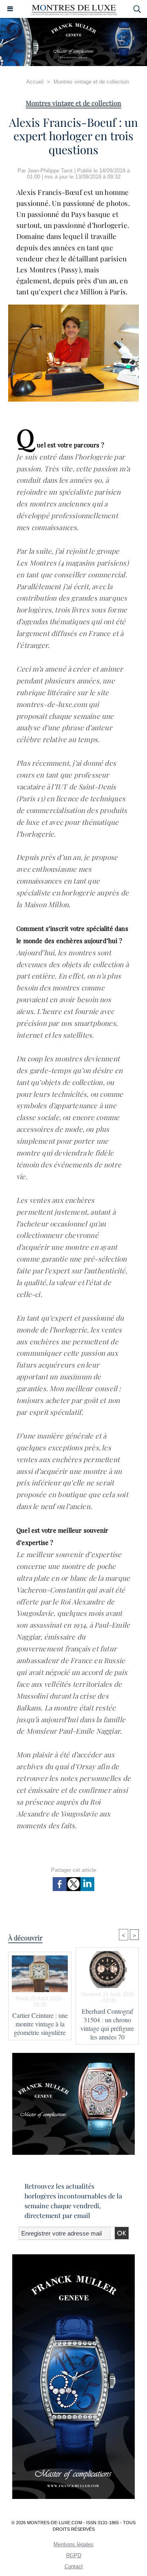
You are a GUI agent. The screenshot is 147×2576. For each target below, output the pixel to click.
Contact (74, 2566)
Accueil (35, 82)
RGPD (74, 2555)
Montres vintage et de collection (91, 82)
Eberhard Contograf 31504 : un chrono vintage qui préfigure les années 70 (107, 2024)
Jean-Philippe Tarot (50, 171)
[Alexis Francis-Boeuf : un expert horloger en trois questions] (73, 308)
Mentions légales (73, 2544)
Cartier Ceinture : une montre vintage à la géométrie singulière (40, 2024)
